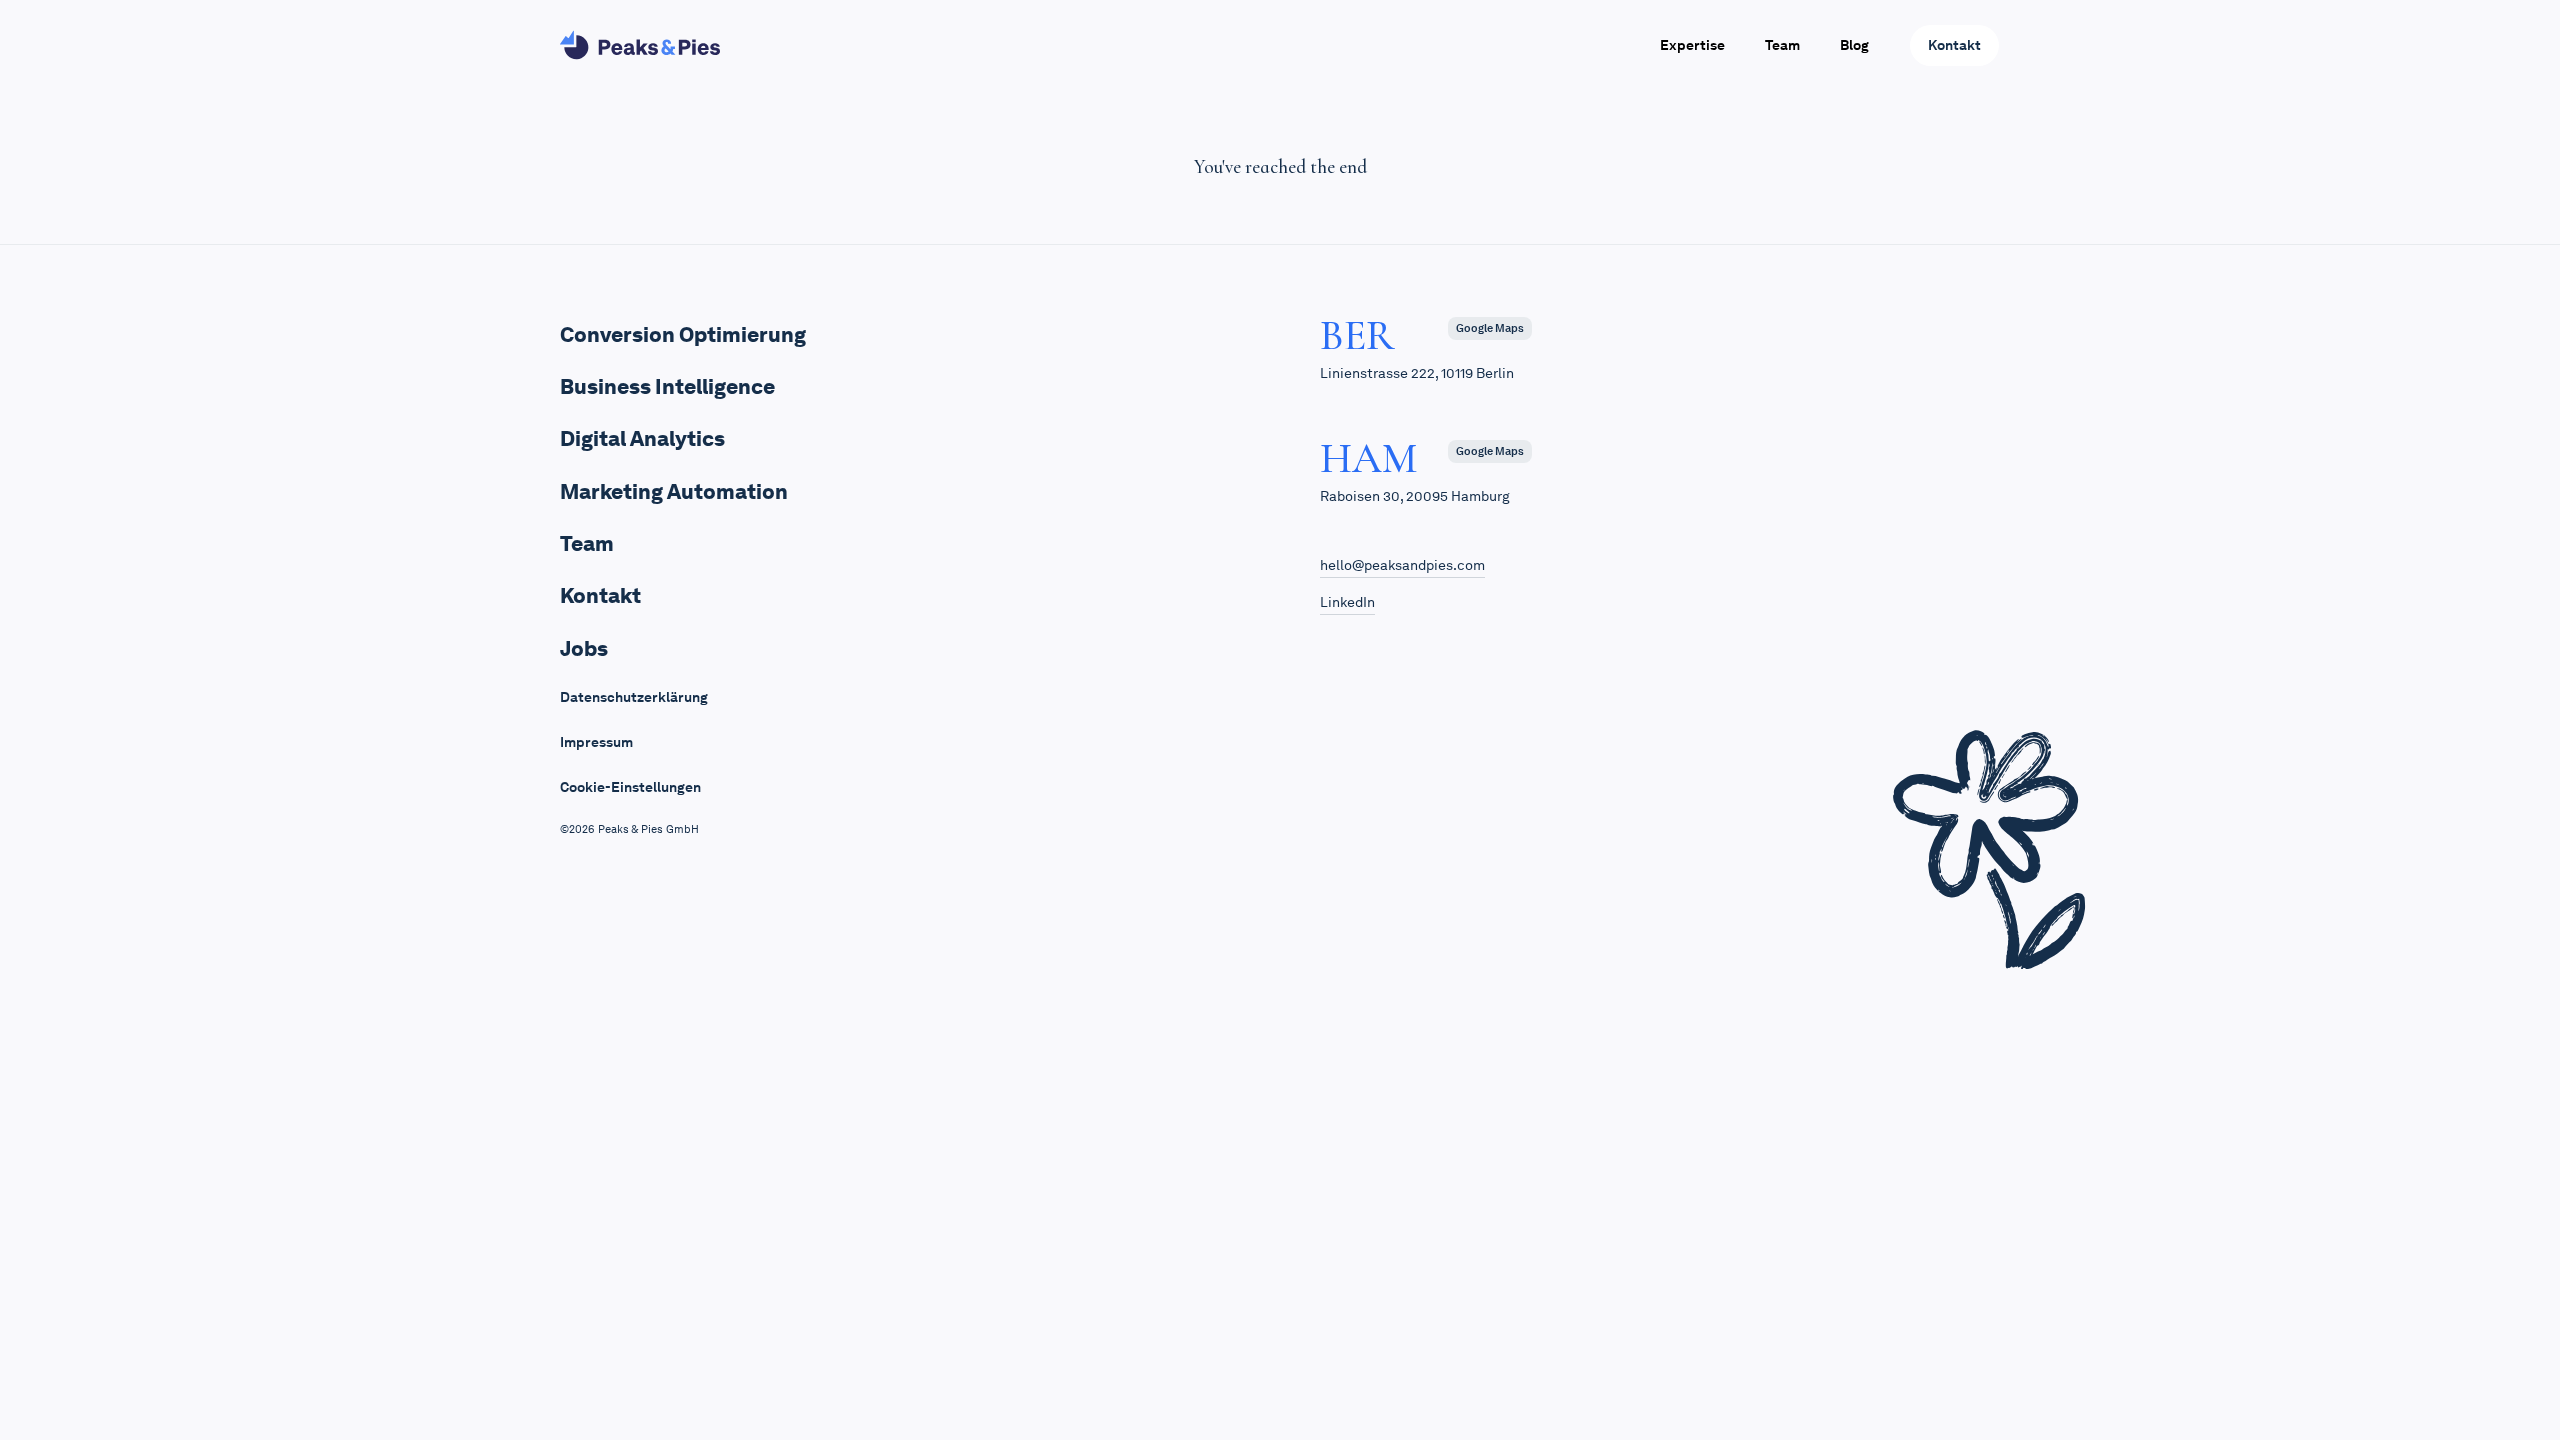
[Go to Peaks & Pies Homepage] (640, 45)
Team (1782, 45)
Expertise (1692, 45)
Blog (1854, 45)
